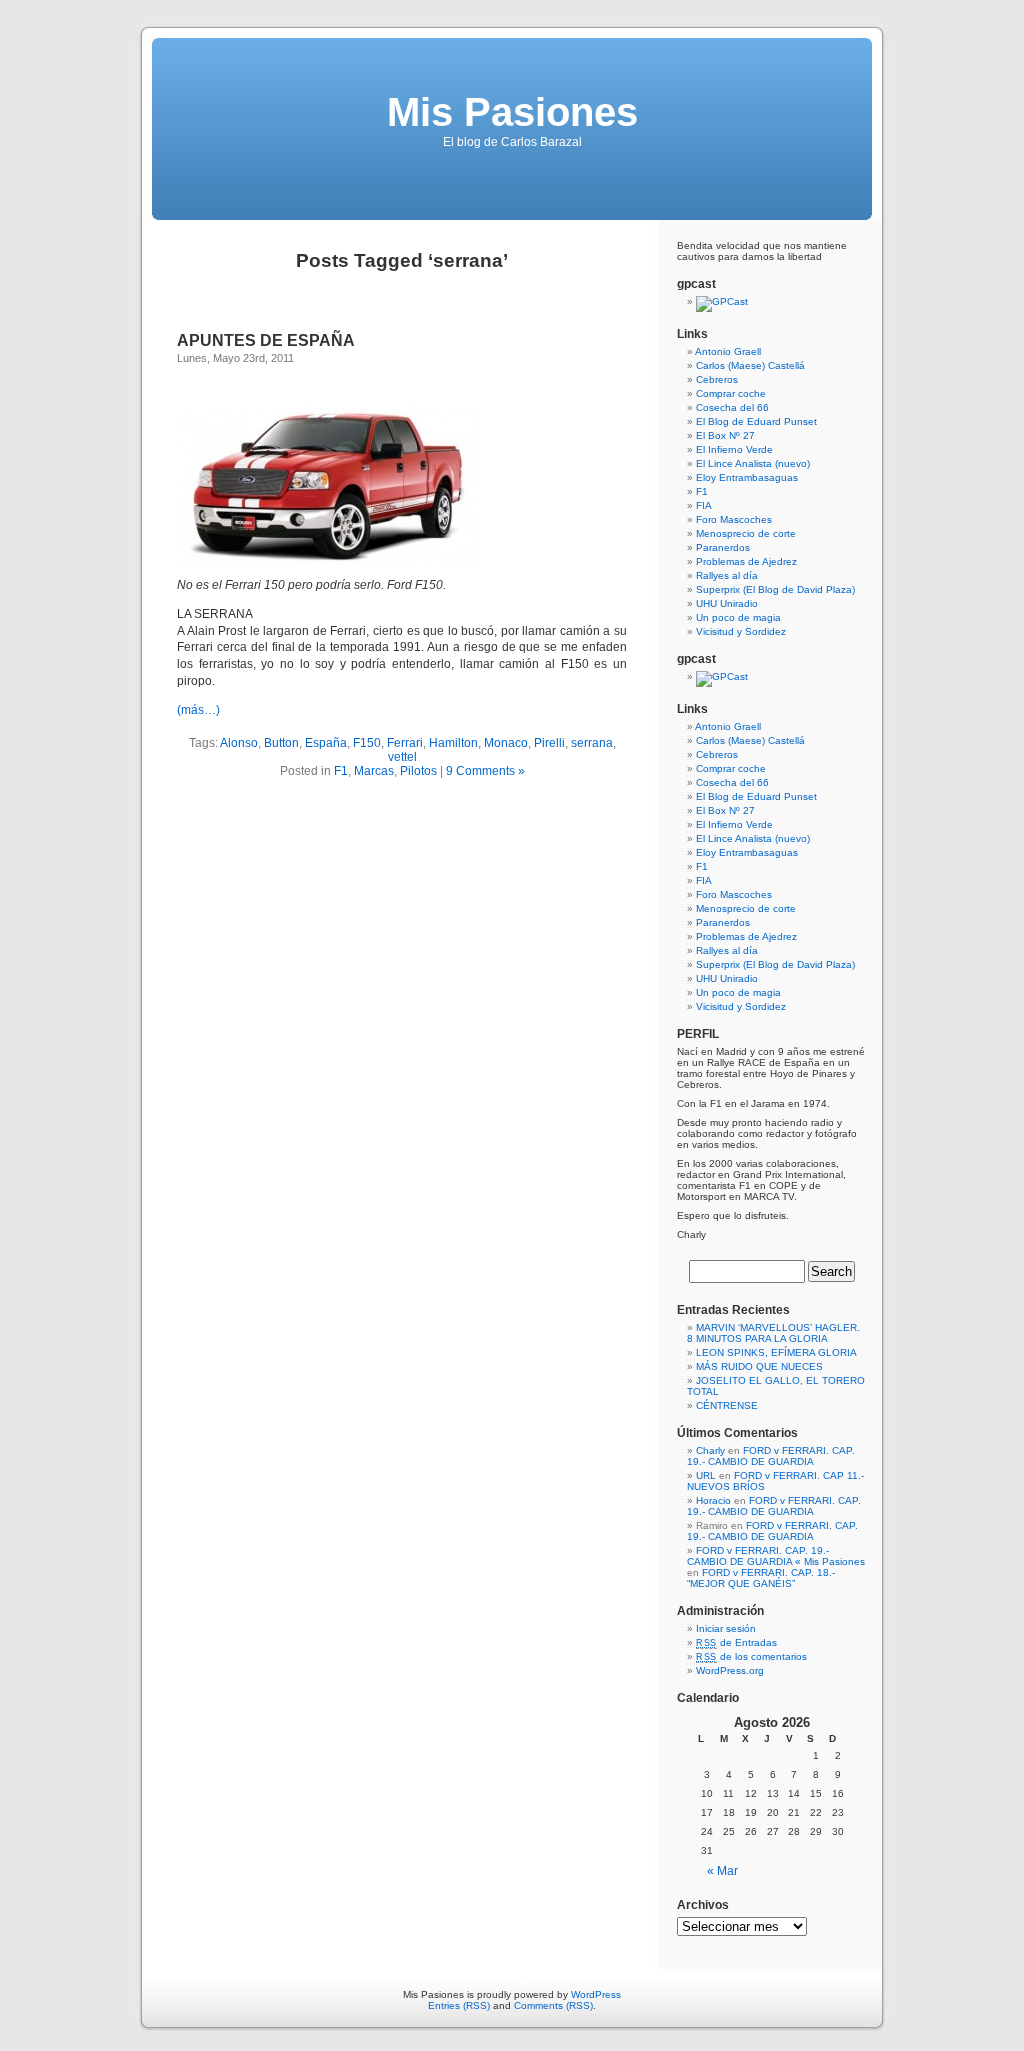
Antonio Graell (728, 351)
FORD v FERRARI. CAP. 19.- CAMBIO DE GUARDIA (771, 1456)
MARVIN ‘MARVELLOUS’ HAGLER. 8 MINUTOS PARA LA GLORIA (773, 1333)
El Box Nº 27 (725, 435)
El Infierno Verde (734, 449)
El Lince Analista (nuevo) (753, 463)
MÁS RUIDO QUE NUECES (759, 1366)
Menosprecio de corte (746, 533)
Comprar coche (731, 393)
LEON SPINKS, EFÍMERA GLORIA (776, 1352)
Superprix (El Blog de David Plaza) (775, 589)
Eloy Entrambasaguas (747, 477)
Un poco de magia (738, 617)
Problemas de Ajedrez (746, 561)
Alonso (239, 743)
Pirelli (549, 743)
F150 (367, 743)
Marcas (374, 771)
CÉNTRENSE (727, 1405)
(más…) (198, 710)
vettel (402, 757)
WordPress (596, 1994)
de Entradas (736, 1642)
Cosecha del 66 (732, 407)
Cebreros (717, 379)
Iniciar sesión (726, 1628)
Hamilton (453, 743)
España (326, 743)
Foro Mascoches (734, 519)
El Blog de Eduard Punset (756, 421)
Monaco (506, 743)
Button (281, 743)
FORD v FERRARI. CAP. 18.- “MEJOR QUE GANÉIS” (761, 1578)
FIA (704, 505)
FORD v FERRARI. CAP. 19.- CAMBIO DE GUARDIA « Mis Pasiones (776, 1556)
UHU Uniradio (727, 603)
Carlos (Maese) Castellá (750, 365)
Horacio (713, 1500)
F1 (341, 771)
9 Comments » (485, 771)
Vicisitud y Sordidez (741, 631)
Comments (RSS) (553, 2005)
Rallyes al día (727, 575)
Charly (710, 1450)
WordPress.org (730, 1670)
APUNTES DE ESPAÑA (266, 340)
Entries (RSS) (459, 2005)
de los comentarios (751, 1656)
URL (706, 1475)
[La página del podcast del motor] (722, 301)
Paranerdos (723, 547)
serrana (592, 743)
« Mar (722, 1871)
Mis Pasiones (512, 112)
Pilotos (418, 771)
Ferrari (405, 743)
